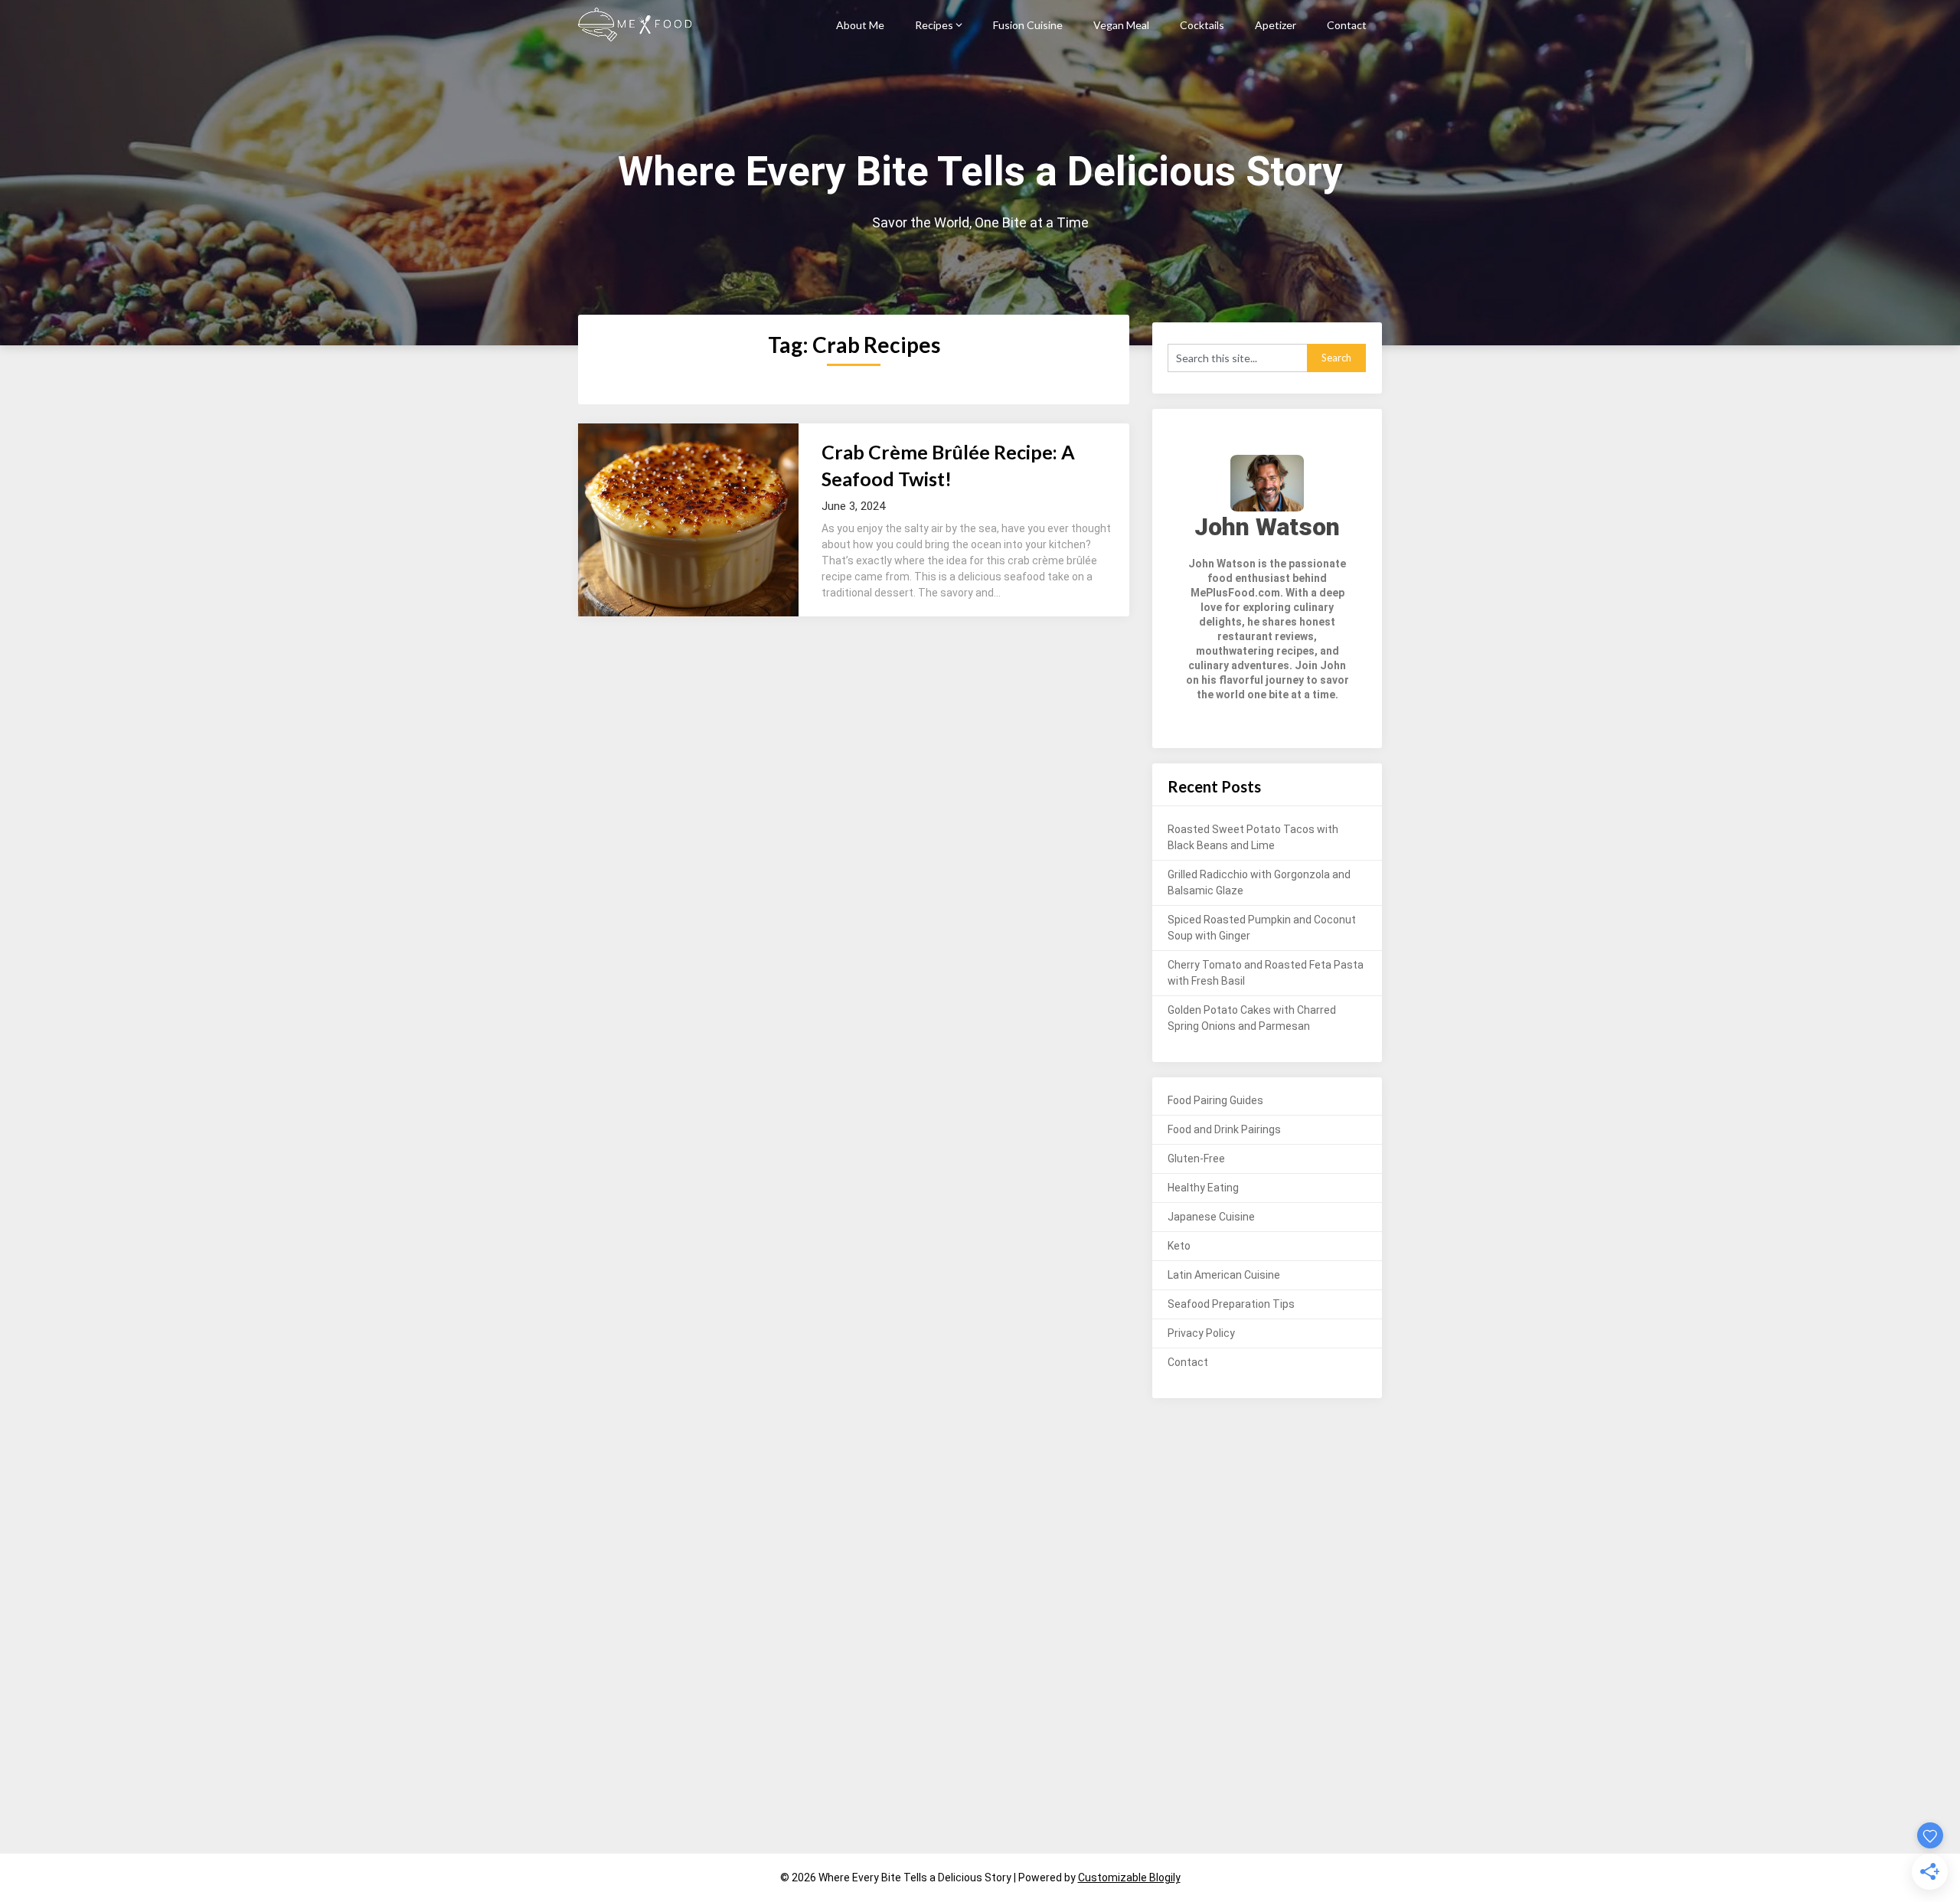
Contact (1347, 25)
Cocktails (1202, 25)
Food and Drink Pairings (1224, 1129)
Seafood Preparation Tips (1231, 1304)
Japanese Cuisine (1211, 1217)
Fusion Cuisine (1028, 25)
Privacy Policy (1201, 1333)
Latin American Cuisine (1224, 1275)
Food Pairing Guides (1215, 1100)
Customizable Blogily (1129, 1877)
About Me (860, 25)
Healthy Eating (1203, 1188)
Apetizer (1276, 25)
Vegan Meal (1121, 25)
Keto (1179, 1246)
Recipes (934, 25)
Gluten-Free (1196, 1159)
